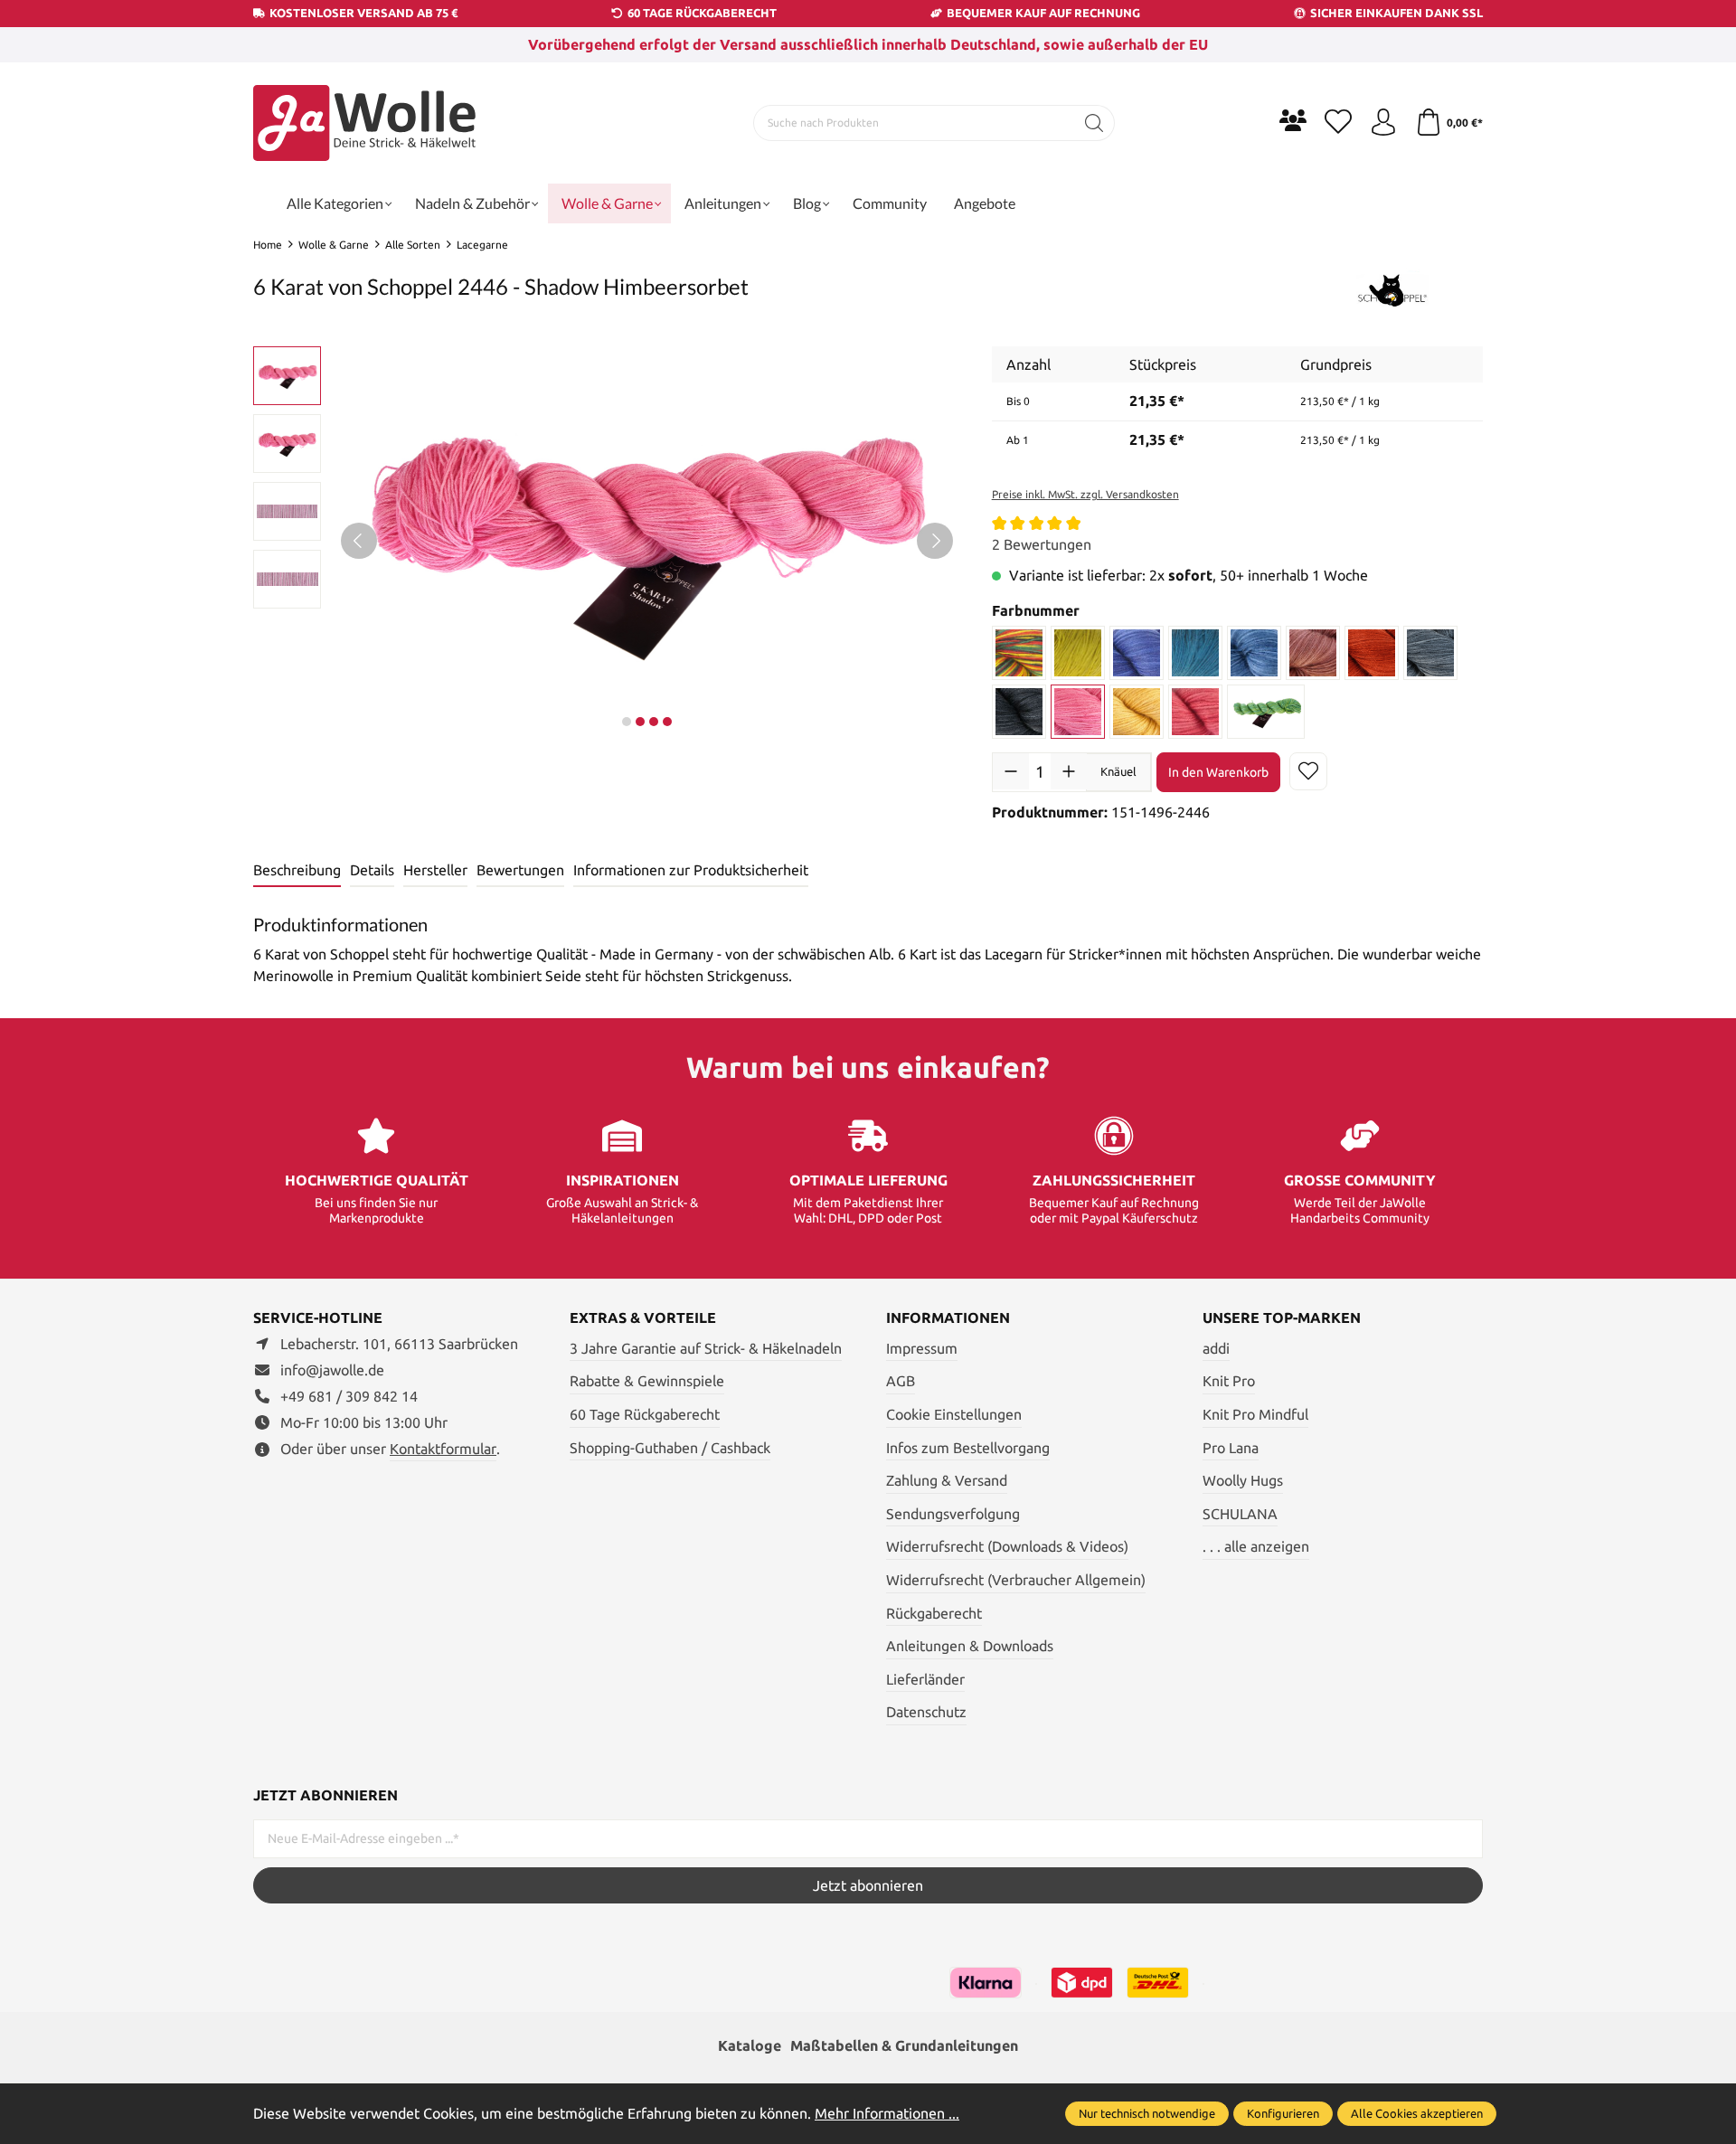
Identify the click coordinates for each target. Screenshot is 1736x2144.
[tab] (297, 871)
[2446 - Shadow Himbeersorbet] (1078, 712)
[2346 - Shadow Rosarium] (1313, 653)
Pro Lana (1231, 1448)
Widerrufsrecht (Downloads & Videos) (1007, 1546)
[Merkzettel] (1338, 123)
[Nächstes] (935, 541)
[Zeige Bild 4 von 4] (667, 722)
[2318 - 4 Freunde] (1019, 653)
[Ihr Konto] (1383, 123)
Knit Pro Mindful (1255, 1414)
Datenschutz (926, 1712)
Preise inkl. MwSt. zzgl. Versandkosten (1085, 494)
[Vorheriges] (359, 541)
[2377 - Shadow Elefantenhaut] (1430, 653)
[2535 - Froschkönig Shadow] (1266, 712)
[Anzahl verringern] (1011, 771)
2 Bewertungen (1042, 544)
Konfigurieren (1283, 2113)
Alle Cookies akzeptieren (1417, 2113)
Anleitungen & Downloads (970, 1646)
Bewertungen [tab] (520, 870)
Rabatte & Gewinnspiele (647, 1381)
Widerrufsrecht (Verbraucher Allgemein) (1016, 1580)
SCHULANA (1240, 1514)
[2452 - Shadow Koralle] (1195, 712)
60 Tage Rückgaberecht (645, 1414)
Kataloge (750, 2045)
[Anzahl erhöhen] (1069, 771)
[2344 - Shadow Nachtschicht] (1254, 653)
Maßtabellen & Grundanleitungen (904, 2045)
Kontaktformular (443, 1449)
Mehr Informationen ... (887, 2113)
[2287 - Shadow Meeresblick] (1195, 653)
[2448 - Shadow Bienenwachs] (1137, 712)
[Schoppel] (1392, 289)
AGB (901, 1381)
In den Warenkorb (1218, 772)
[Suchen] (1094, 123)
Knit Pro (1229, 1381)
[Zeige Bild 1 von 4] (627, 722)
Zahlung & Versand (947, 1480)
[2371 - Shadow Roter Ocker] (1372, 653)
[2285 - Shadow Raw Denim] (1137, 653)
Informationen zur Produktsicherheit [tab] (691, 870)
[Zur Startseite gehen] (366, 123)
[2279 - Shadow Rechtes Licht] (1078, 653)
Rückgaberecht (934, 1613)
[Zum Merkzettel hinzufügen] (1308, 771)
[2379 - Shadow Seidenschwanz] (1019, 712)
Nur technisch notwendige (1147, 2113)
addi (1216, 1348)
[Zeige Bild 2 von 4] (640, 722)
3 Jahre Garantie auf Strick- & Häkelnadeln (706, 1348)
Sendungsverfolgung (953, 1514)
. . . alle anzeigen (1256, 1546)
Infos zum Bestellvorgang (968, 1448)
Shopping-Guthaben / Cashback (670, 1448)
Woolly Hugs (1243, 1480)
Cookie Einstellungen (954, 1414)
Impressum (922, 1348)
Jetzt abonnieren (868, 1885)
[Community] (1293, 120)
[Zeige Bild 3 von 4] (654, 722)
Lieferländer (925, 1679)
